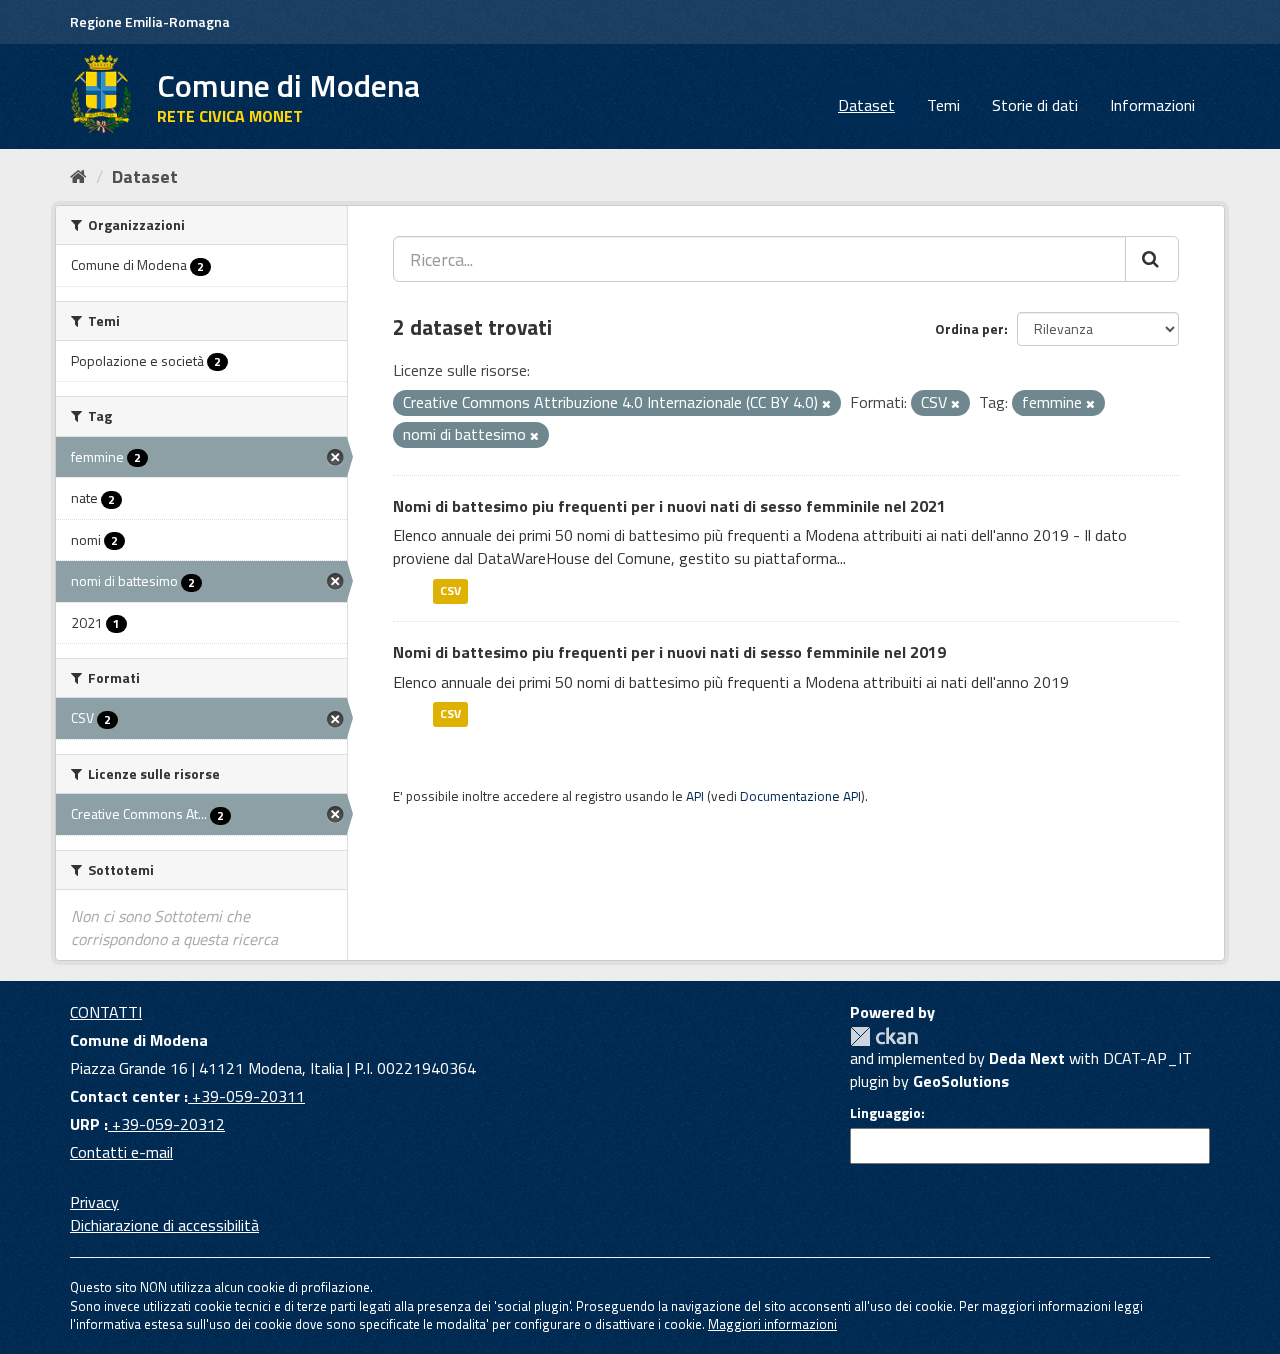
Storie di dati (1035, 105)
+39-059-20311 (246, 1096)
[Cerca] (1152, 259)
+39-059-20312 (166, 1124)
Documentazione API (800, 796)
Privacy (94, 1202)
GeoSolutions (961, 1081)
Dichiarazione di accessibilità (164, 1225)
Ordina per (969, 328)
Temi (943, 105)
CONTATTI (106, 1012)
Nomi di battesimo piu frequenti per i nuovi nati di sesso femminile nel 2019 (669, 652)
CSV (450, 590)
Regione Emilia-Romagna (150, 21)
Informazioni (1152, 105)
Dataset (866, 105)
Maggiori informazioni (772, 1324)
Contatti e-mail (121, 1152)
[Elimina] (826, 404)
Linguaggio (885, 1113)
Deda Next (1027, 1058)
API (695, 796)
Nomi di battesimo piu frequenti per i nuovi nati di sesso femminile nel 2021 (669, 506)
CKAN (884, 1036)
